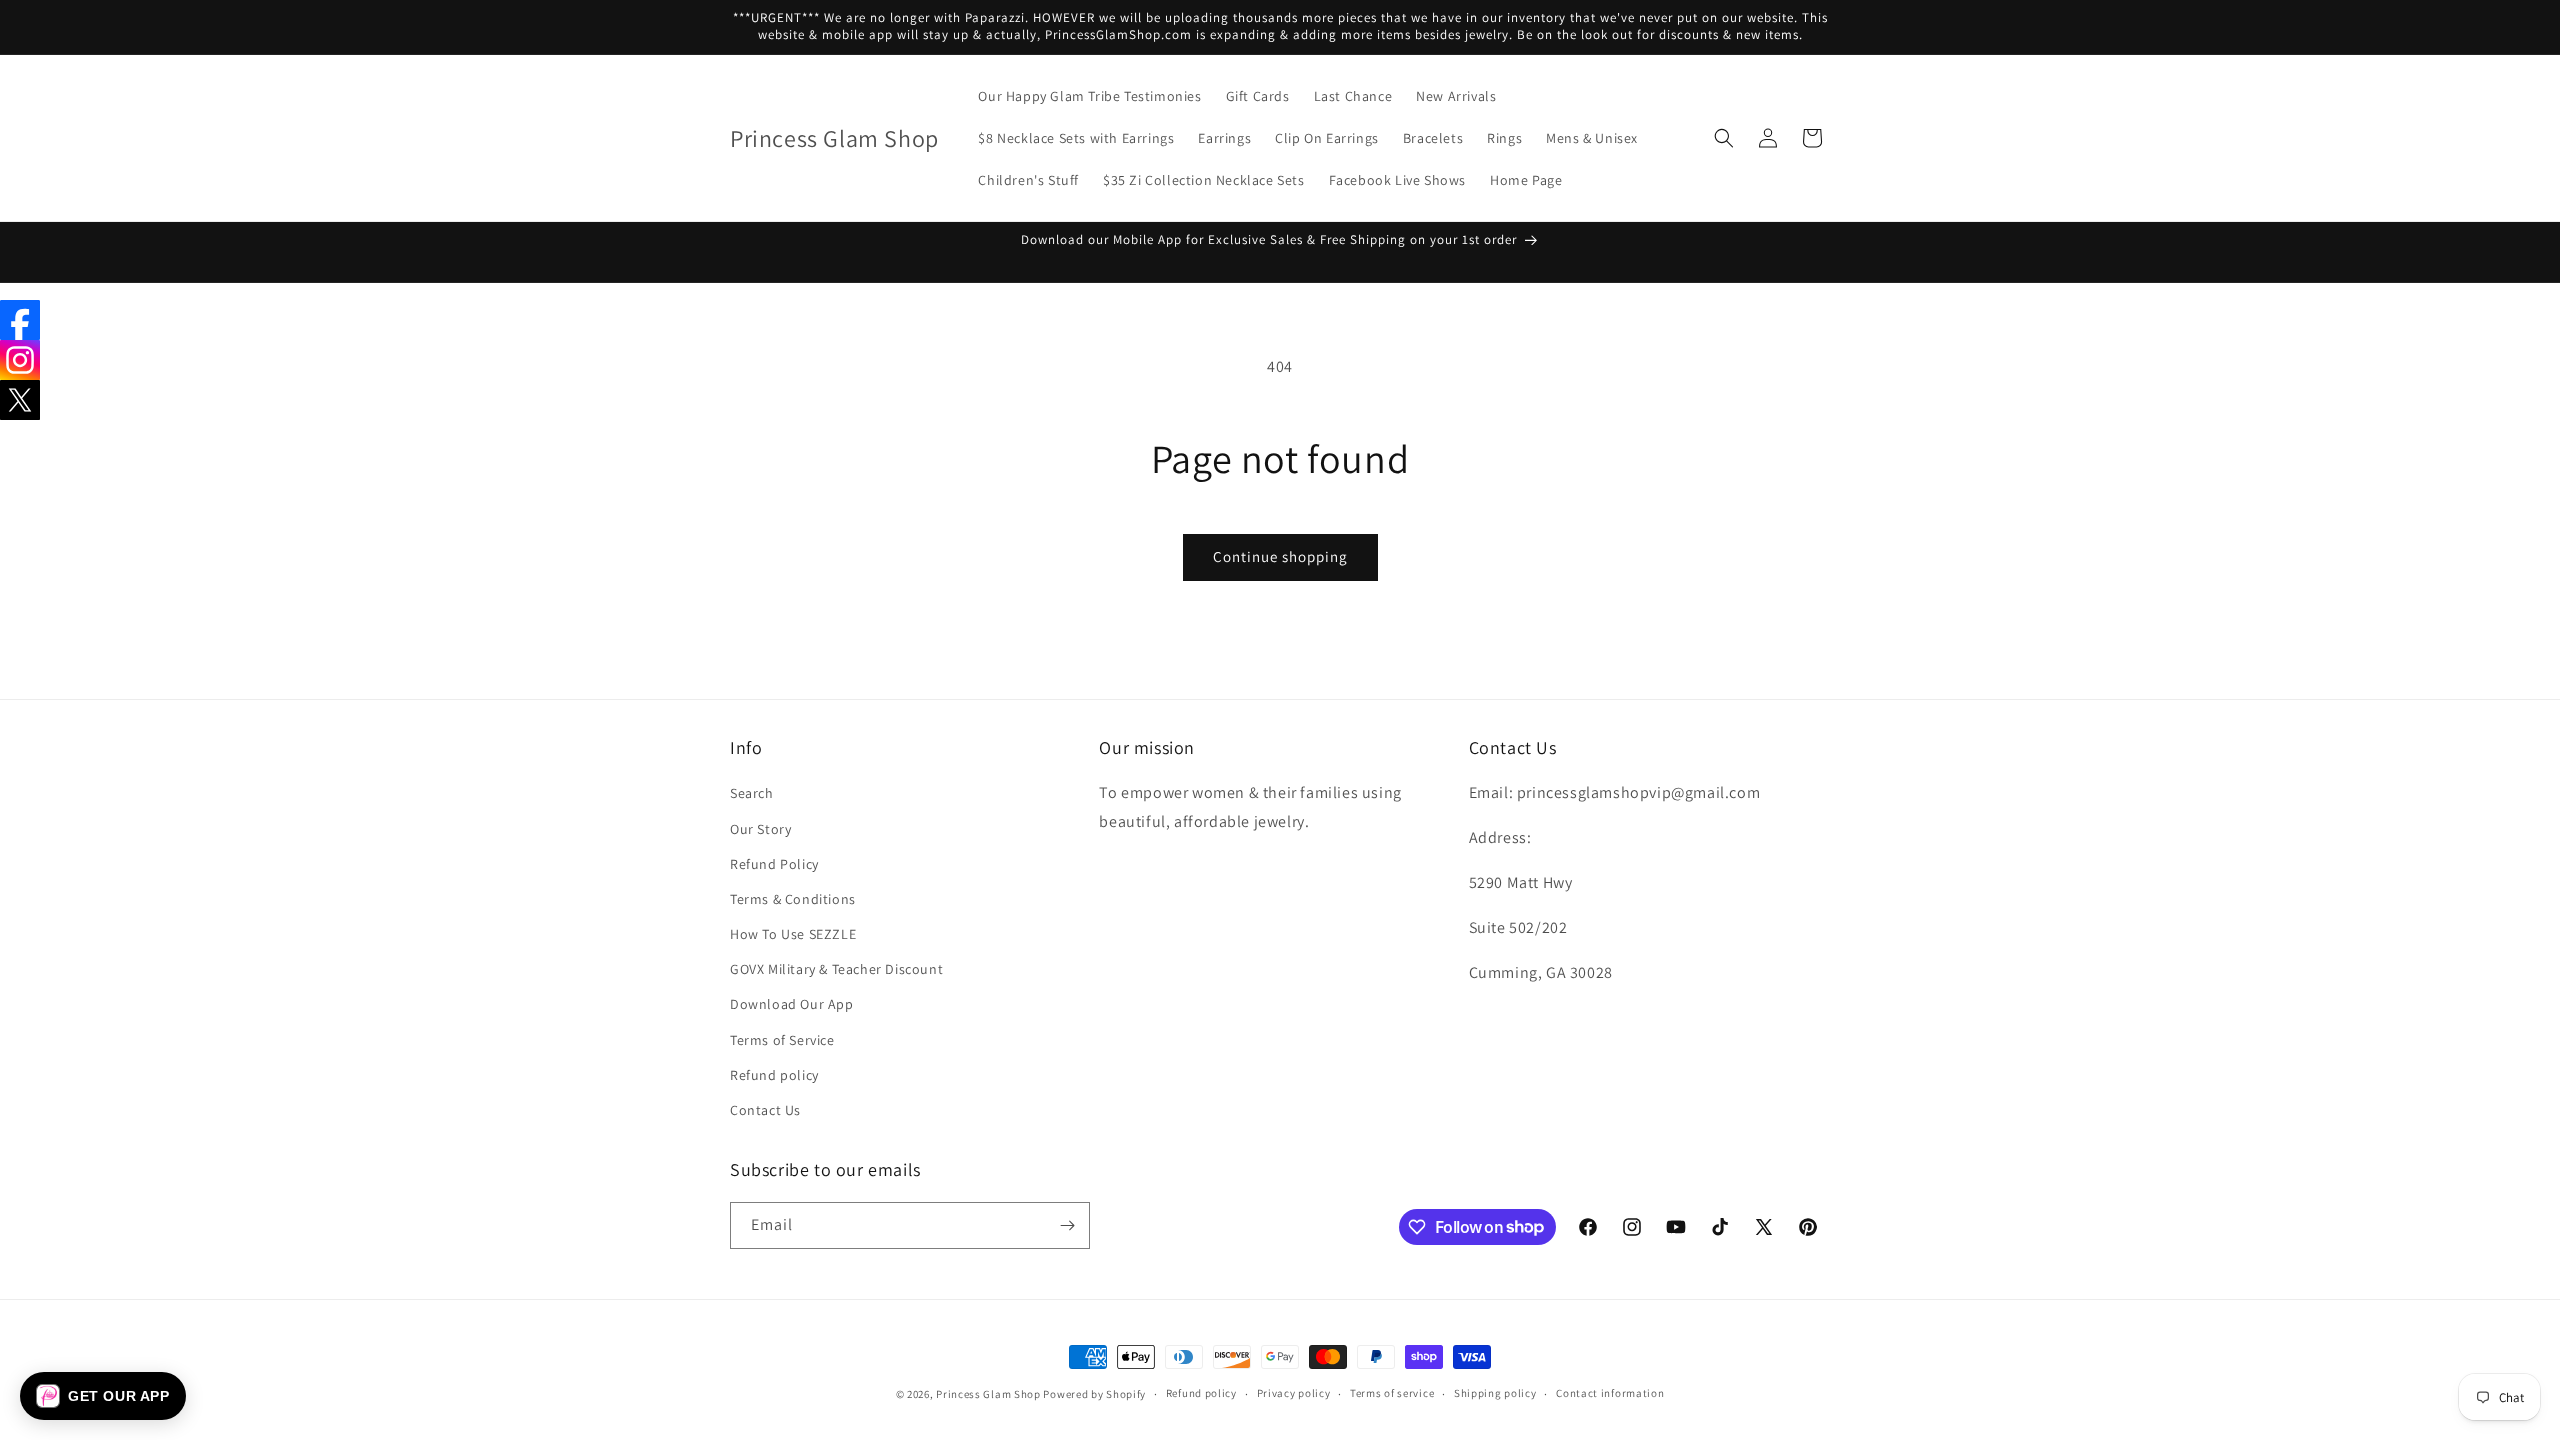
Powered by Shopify (1094, 1394)
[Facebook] (20, 320)
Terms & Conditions (793, 899)
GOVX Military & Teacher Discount (836, 969)
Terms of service (1392, 1393)
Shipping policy (1495, 1393)
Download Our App (792, 1004)
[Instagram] (20, 360)
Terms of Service (782, 1040)
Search (752, 793)
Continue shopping (1280, 556)
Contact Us (765, 1110)
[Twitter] (20, 400)
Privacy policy (1294, 1393)
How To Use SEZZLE (793, 934)
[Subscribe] (1067, 1225)
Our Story (760, 829)
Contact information (1610, 1393)
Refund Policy (774, 864)
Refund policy (774, 1075)
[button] (1724, 138)
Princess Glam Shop (988, 1394)
